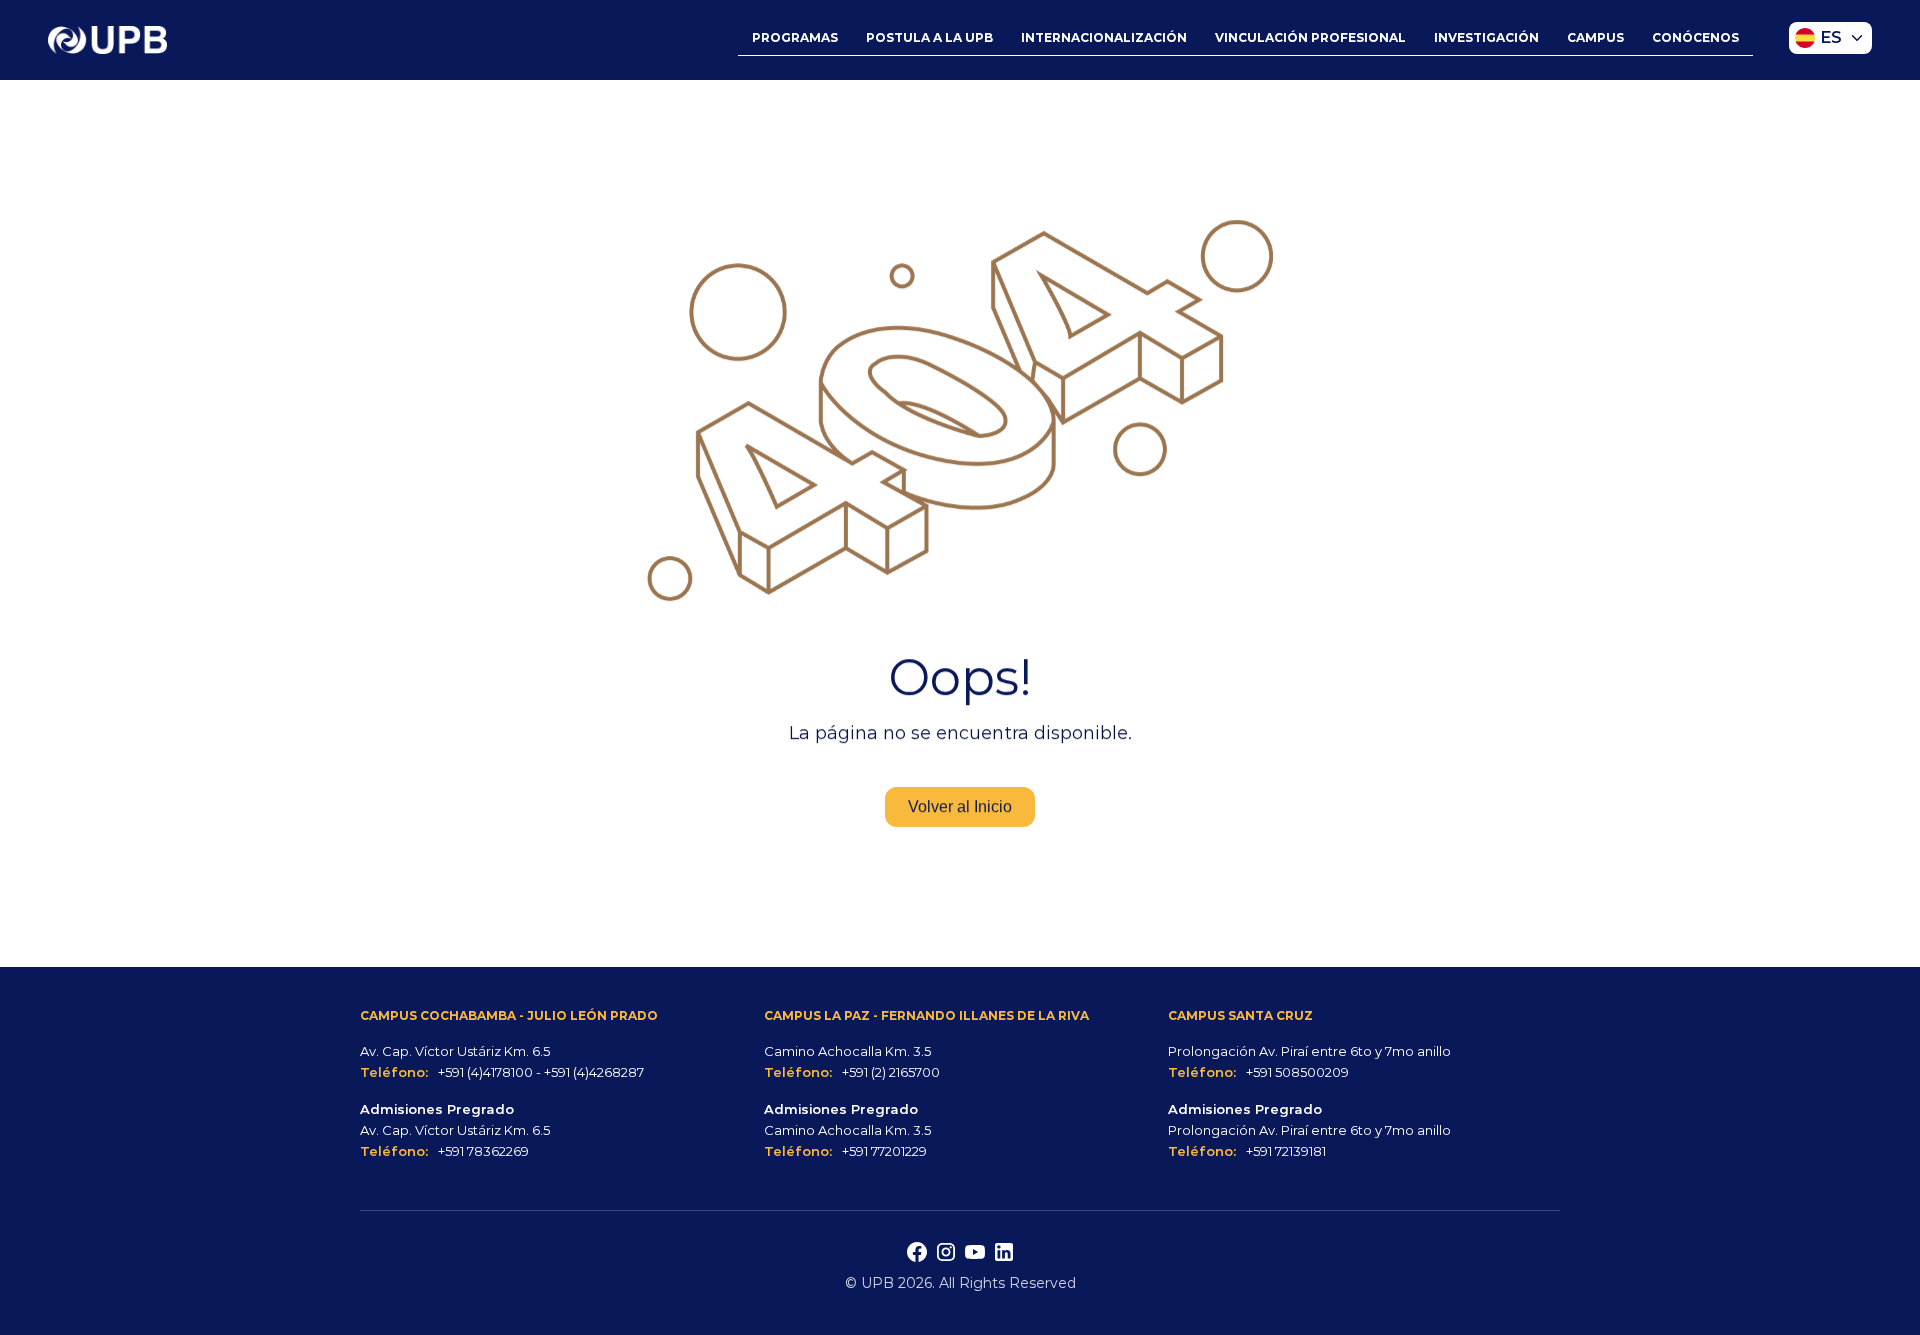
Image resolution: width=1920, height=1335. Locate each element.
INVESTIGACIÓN (1486, 37)
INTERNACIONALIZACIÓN (1104, 37)
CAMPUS (1595, 37)
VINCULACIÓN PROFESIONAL (1310, 37)
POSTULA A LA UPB (929, 37)
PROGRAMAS (795, 37)
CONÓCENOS (1695, 37)
